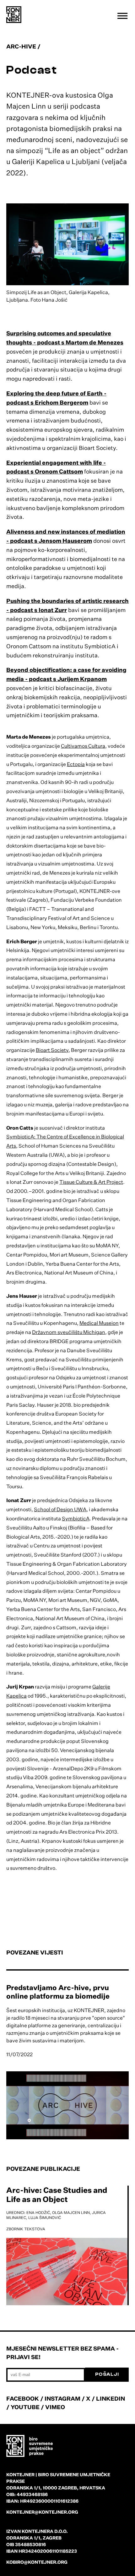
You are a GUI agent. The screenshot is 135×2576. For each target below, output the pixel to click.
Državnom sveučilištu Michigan (69, 1332)
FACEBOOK (23, 2398)
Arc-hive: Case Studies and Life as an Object (57, 2195)
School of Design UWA (60, 1509)
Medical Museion (99, 1323)
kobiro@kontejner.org (37, 2562)
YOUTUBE (25, 2407)
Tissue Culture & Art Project (91, 1182)
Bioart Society (52, 1050)
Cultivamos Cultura (83, 746)
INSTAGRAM (62, 2398)
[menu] (122, 16)
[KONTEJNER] (14, 15)
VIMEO (55, 2407)
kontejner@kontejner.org (42, 2512)
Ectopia (76, 764)
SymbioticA (76, 1518)
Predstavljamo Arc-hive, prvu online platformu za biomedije (58, 1992)
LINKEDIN (111, 2398)
